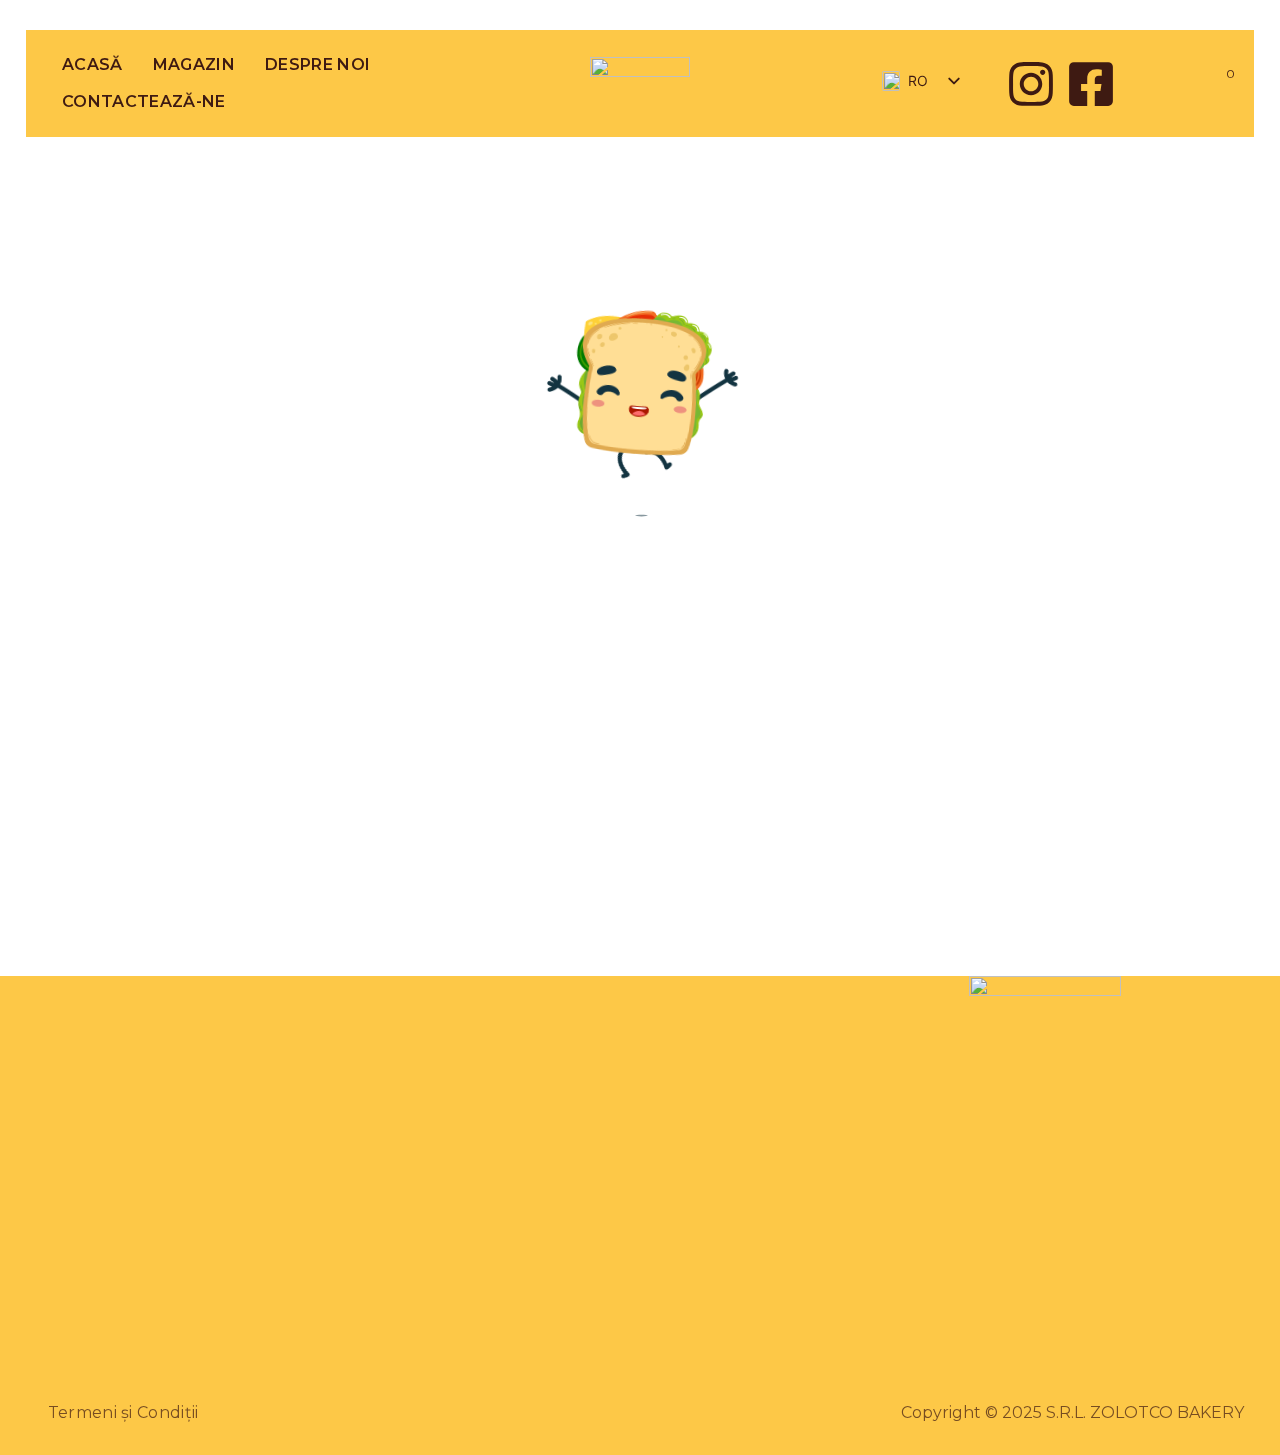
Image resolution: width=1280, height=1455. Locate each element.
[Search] (1163, 83)
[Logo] (640, 83)
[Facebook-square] (1091, 84)
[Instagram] (1031, 84)
